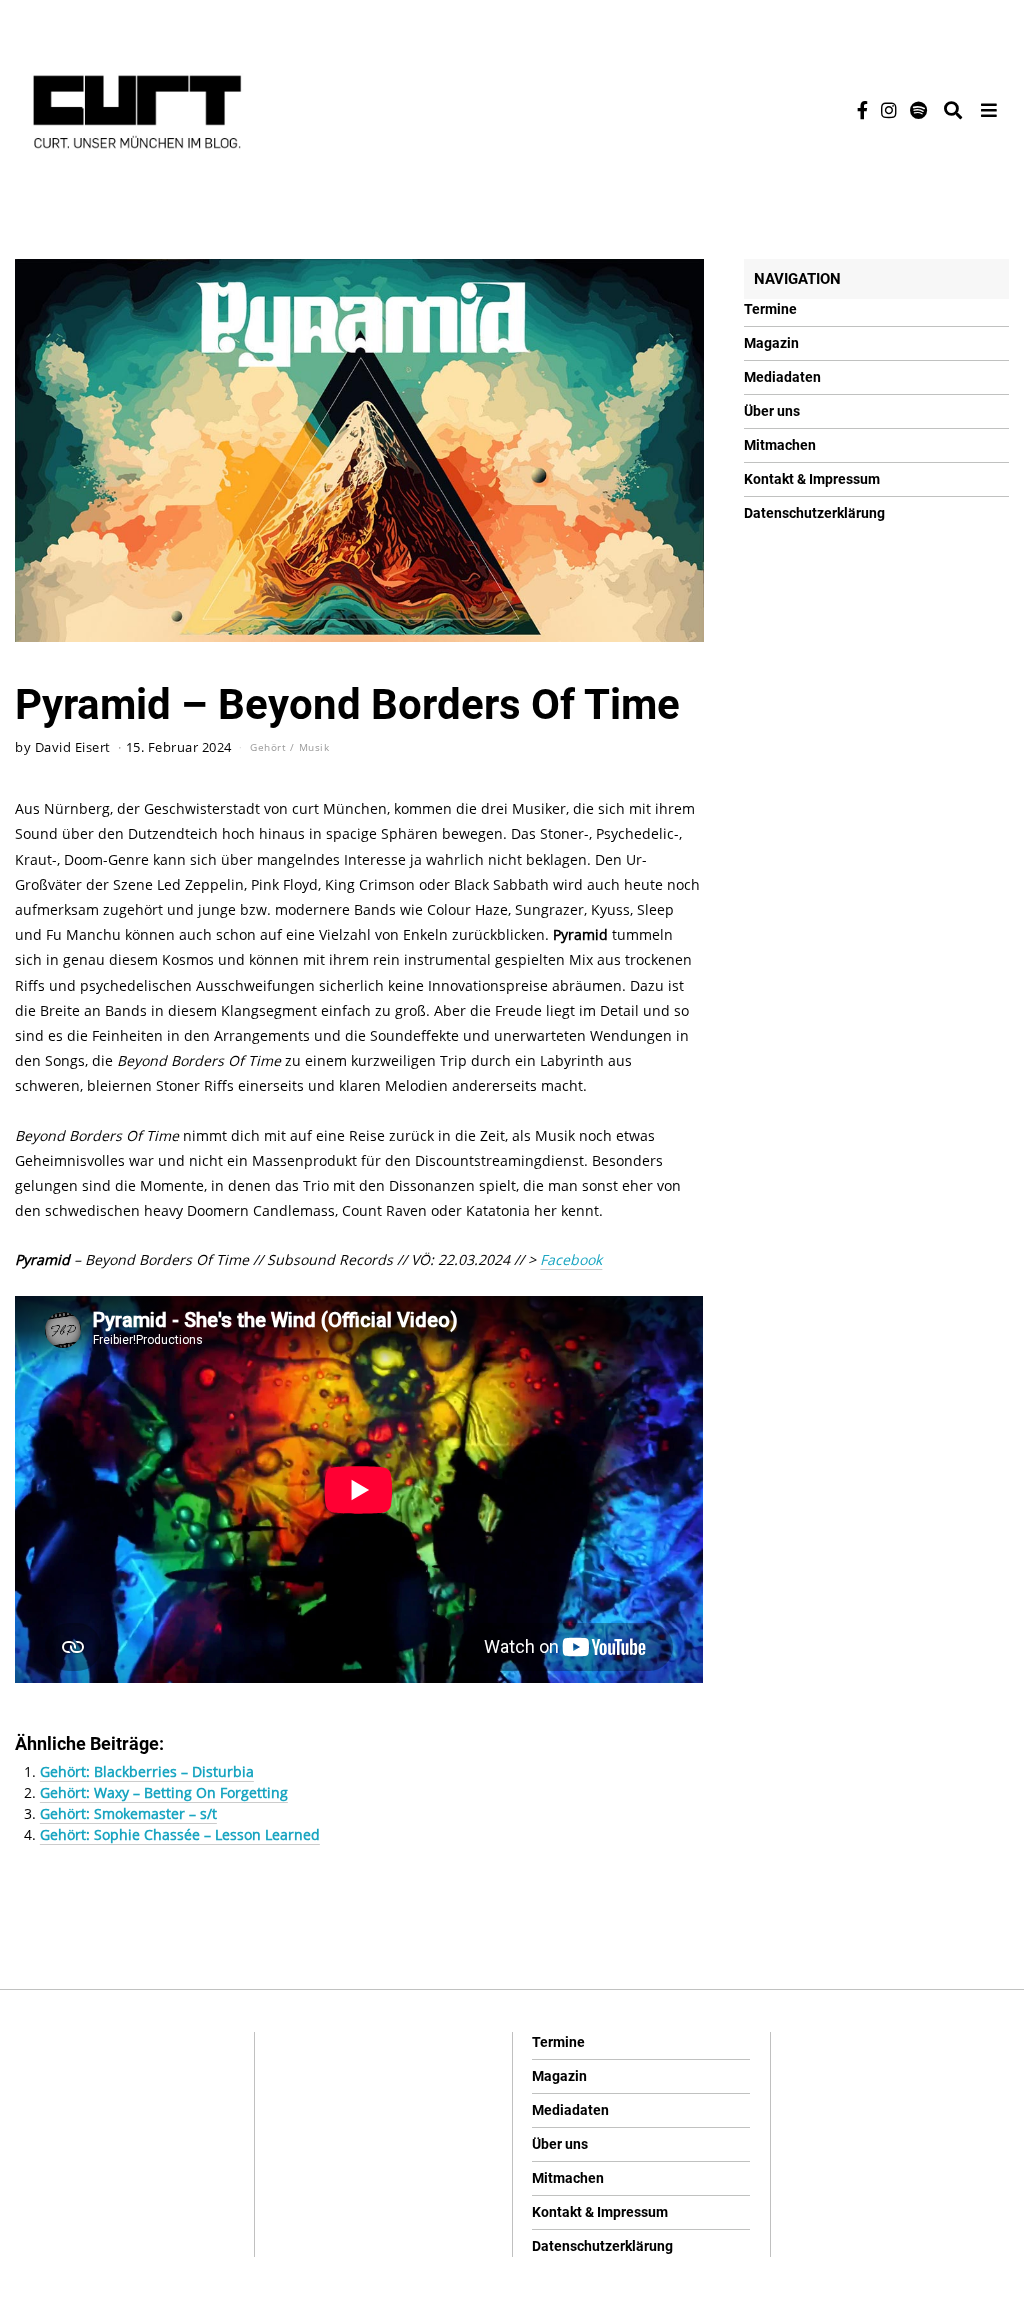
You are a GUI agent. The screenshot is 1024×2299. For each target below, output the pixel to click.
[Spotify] (918, 110)
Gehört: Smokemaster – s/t (128, 1813)
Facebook (571, 1259)
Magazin (771, 343)
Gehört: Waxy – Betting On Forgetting (164, 1792)
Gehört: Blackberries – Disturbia (147, 1771)
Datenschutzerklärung (814, 513)
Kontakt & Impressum (812, 479)
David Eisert (73, 747)
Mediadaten (782, 377)
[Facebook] (862, 110)
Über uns (772, 411)
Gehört (268, 747)
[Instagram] (889, 110)
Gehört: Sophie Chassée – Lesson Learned (180, 1834)
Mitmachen (780, 445)
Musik (314, 747)
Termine (770, 309)
